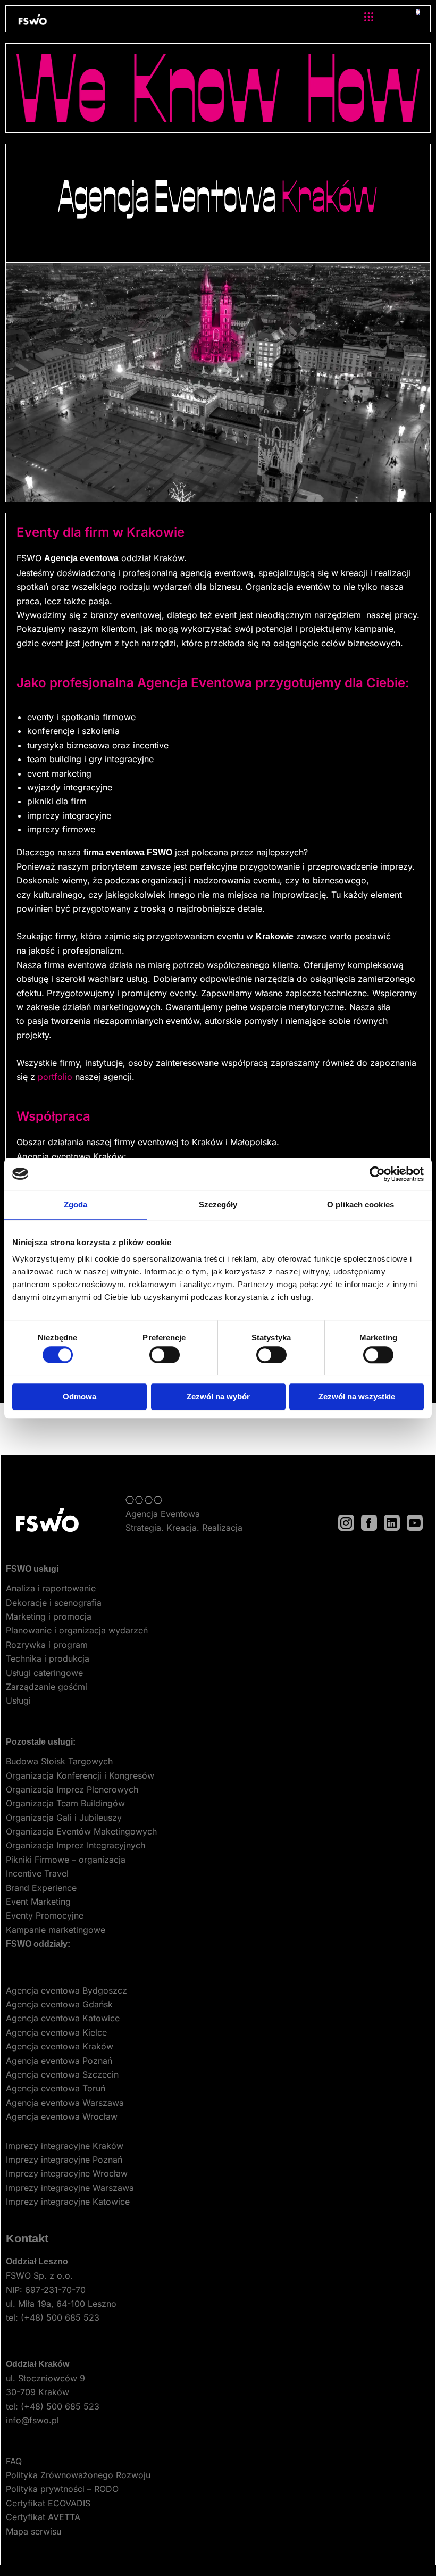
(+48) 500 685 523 (60, 2317)
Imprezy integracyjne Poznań (64, 2160)
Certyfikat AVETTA (43, 2517)
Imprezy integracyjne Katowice (68, 2202)
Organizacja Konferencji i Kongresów (80, 1775)
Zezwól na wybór (218, 1397)
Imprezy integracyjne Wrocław (67, 2173)
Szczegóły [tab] (218, 1204)
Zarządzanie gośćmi (47, 1687)
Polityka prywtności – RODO (62, 2489)
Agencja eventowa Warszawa (65, 2103)
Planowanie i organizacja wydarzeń (77, 1630)
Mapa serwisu (33, 2531)
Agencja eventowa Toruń (56, 2088)
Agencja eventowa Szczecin (62, 2074)
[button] (368, 17)
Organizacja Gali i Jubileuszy (64, 1818)
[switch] (165, 1355)
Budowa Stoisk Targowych (59, 1761)
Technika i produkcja (48, 1658)
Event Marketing (38, 1902)
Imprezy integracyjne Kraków (65, 2146)
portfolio (55, 1077)
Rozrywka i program (47, 1645)
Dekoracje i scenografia (54, 1603)
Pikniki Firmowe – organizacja (66, 1860)
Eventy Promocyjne (45, 1915)
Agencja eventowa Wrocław (62, 2116)
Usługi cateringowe (44, 1673)
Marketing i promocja (49, 1616)
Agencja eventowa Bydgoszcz (66, 1990)
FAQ (14, 2461)
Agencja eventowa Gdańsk (59, 2004)
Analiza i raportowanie (51, 1588)
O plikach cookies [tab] (360, 1204)
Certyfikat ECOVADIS (48, 2503)
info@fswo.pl (32, 2420)
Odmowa (79, 1397)
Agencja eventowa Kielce (56, 2032)
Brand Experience (41, 1888)
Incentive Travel (37, 1873)
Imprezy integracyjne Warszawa (70, 2188)
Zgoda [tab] (76, 1204)
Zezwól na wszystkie (357, 1397)
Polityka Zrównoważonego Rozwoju (78, 2475)
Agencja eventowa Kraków (60, 2046)
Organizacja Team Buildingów (65, 1803)
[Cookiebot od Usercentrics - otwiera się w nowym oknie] (377, 1174)
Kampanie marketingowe (56, 1930)
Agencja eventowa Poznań (59, 2061)
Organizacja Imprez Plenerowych (72, 1789)
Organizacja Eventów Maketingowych (81, 1831)
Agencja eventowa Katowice (63, 2018)
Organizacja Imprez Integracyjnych (76, 1845)
